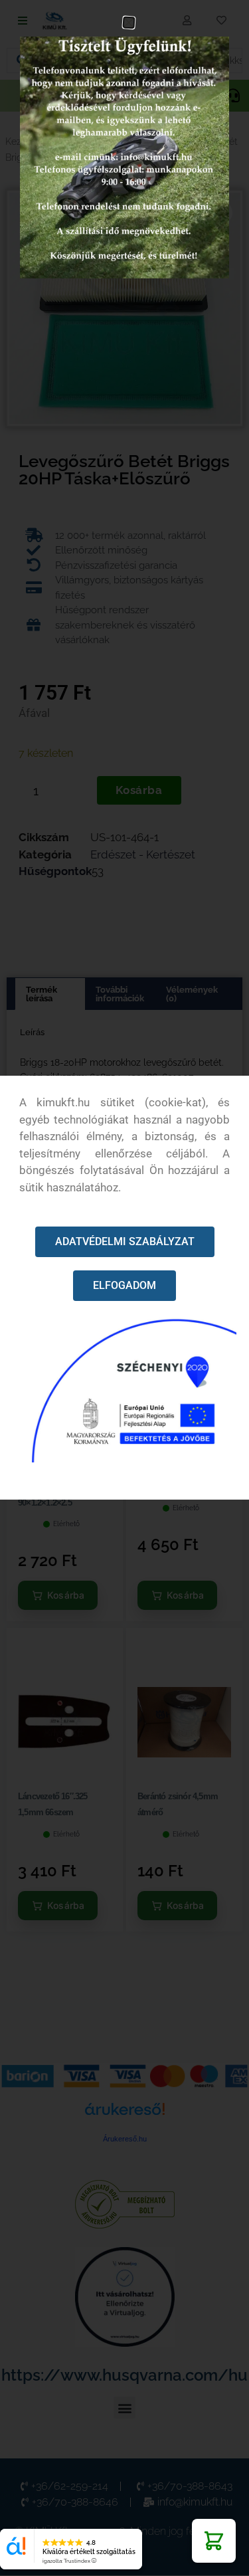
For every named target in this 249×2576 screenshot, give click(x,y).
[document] (124, 1288)
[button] (214, 2541)
